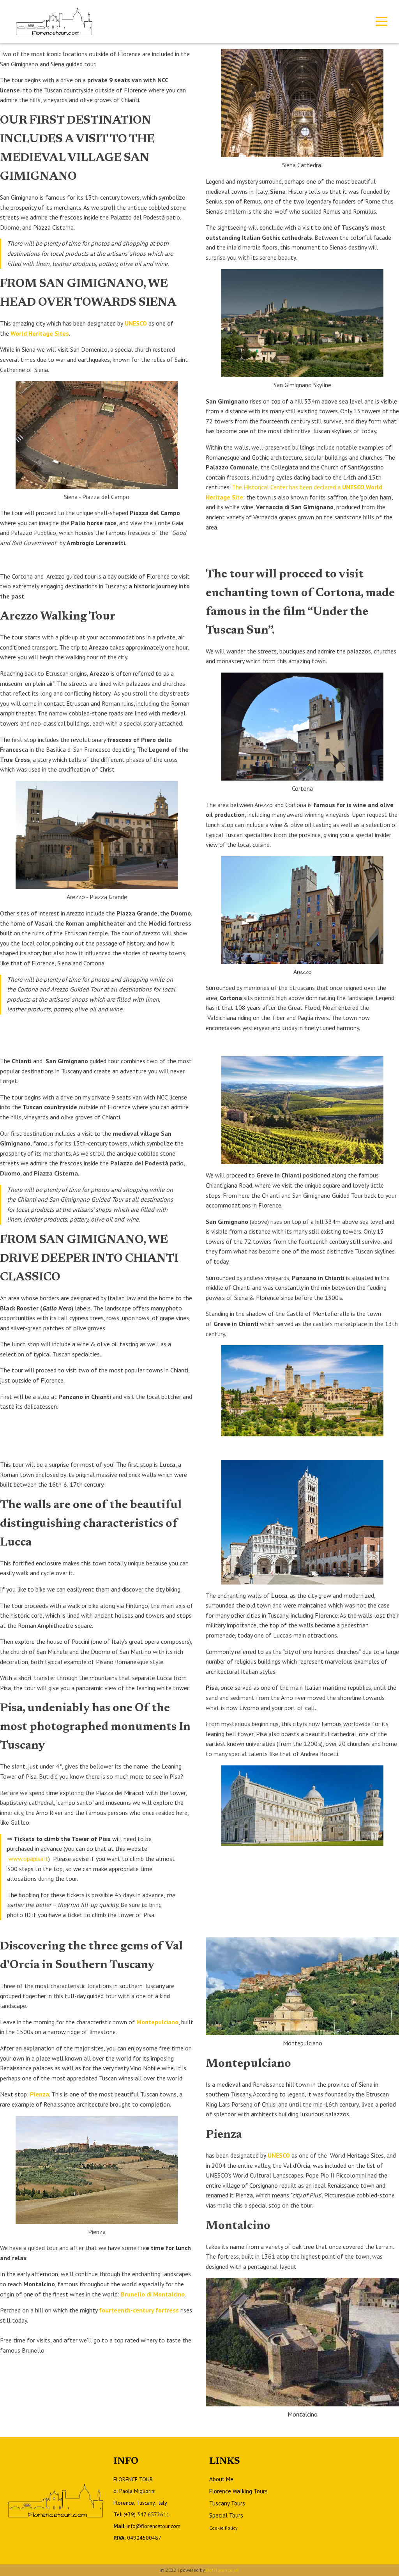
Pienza (40, 2094)
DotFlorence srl (222, 2570)
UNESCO (136, 323)
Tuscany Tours (227, 2503)
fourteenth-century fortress (139, 2310)
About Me (221, 2479)
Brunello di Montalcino (153, 2294)
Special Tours (226, 2515)
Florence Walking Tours (238, 2491)
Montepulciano (157, 2022)
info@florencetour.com (154, 2526)
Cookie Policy (223, 2528)
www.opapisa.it (28, 1859)
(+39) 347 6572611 (147, 2514)
